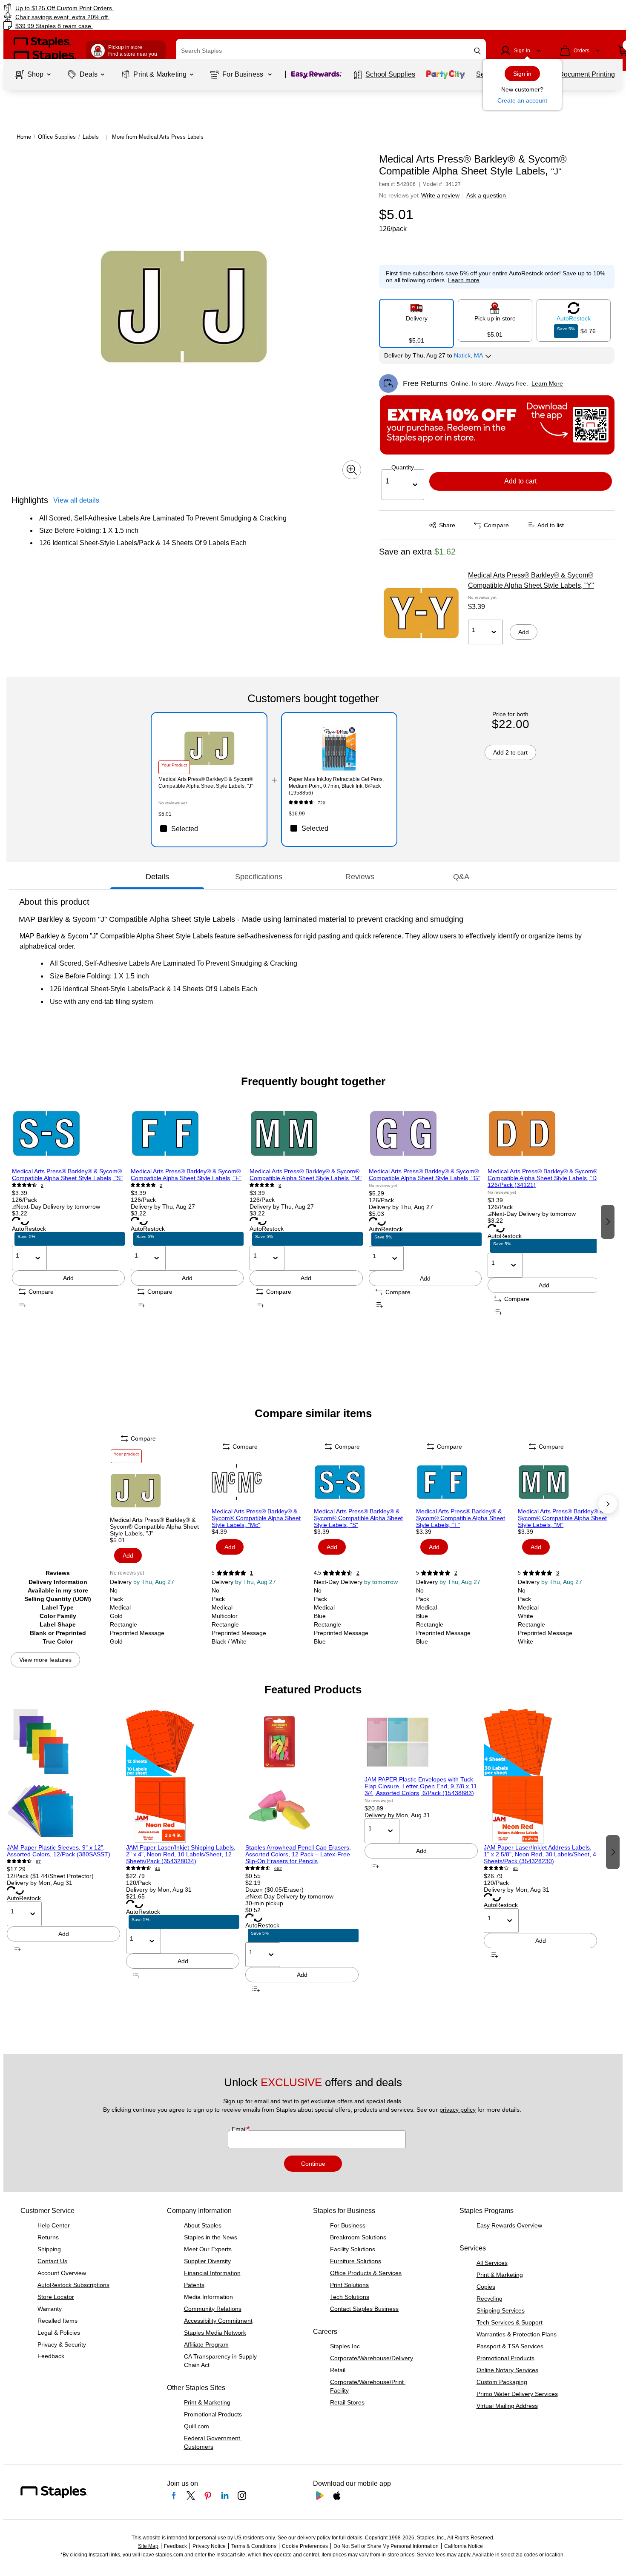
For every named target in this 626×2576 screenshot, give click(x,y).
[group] (68, 1221)
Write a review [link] (440, 195)
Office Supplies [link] (57, 137)
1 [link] (251, 1573)
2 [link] (42, 1185)
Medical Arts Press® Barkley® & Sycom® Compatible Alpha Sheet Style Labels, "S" (67, 1175)
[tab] (157, 877)
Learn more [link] (464, 280)
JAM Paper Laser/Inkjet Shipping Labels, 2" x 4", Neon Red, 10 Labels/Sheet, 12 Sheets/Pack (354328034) (181, 1854)
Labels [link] (91, 137)
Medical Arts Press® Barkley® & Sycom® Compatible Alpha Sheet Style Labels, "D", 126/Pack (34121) (544, 1178)
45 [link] (515, 1868)
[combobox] (331, 51)
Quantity (403, 467)
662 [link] (278, 1868)
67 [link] (38, 1862)
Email (240, 2129)
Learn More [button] (547, 383)
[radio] (416, 320)
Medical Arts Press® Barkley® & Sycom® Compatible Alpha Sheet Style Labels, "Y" (531, 580)
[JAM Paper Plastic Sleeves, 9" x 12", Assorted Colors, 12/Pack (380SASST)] (63, 1776)
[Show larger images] (352, 470)
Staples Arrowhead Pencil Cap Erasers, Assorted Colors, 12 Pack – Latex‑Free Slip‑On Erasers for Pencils (298, 1854)
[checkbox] (209, 829)
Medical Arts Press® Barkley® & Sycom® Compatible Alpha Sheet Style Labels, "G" (425, 1175)
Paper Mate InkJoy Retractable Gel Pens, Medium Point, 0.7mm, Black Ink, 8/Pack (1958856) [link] (336, 786)
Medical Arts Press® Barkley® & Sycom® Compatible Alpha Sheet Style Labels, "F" (186, 1175)
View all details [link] (76, 500)
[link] (107, 8)
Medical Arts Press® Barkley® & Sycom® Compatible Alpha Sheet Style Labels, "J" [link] (206, 783)
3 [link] (280, 1185)
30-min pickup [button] (264, 1903)
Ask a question (486, 195)
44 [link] (158, 1868)
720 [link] (322, 803)
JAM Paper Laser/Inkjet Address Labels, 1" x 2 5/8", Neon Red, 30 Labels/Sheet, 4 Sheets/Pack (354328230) (540, 1854)
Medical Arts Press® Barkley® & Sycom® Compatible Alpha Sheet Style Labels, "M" (306, 1175)
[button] (477, 51)
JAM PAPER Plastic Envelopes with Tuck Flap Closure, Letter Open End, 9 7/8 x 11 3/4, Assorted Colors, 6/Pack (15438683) (421, 1786)
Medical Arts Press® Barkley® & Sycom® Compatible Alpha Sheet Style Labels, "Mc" (256, 1518)
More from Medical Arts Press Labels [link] (158, 137)
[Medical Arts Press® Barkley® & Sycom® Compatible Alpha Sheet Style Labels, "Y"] (421, 613)
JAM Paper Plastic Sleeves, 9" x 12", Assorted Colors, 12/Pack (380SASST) (59, 1851)
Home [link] (24, 137)
